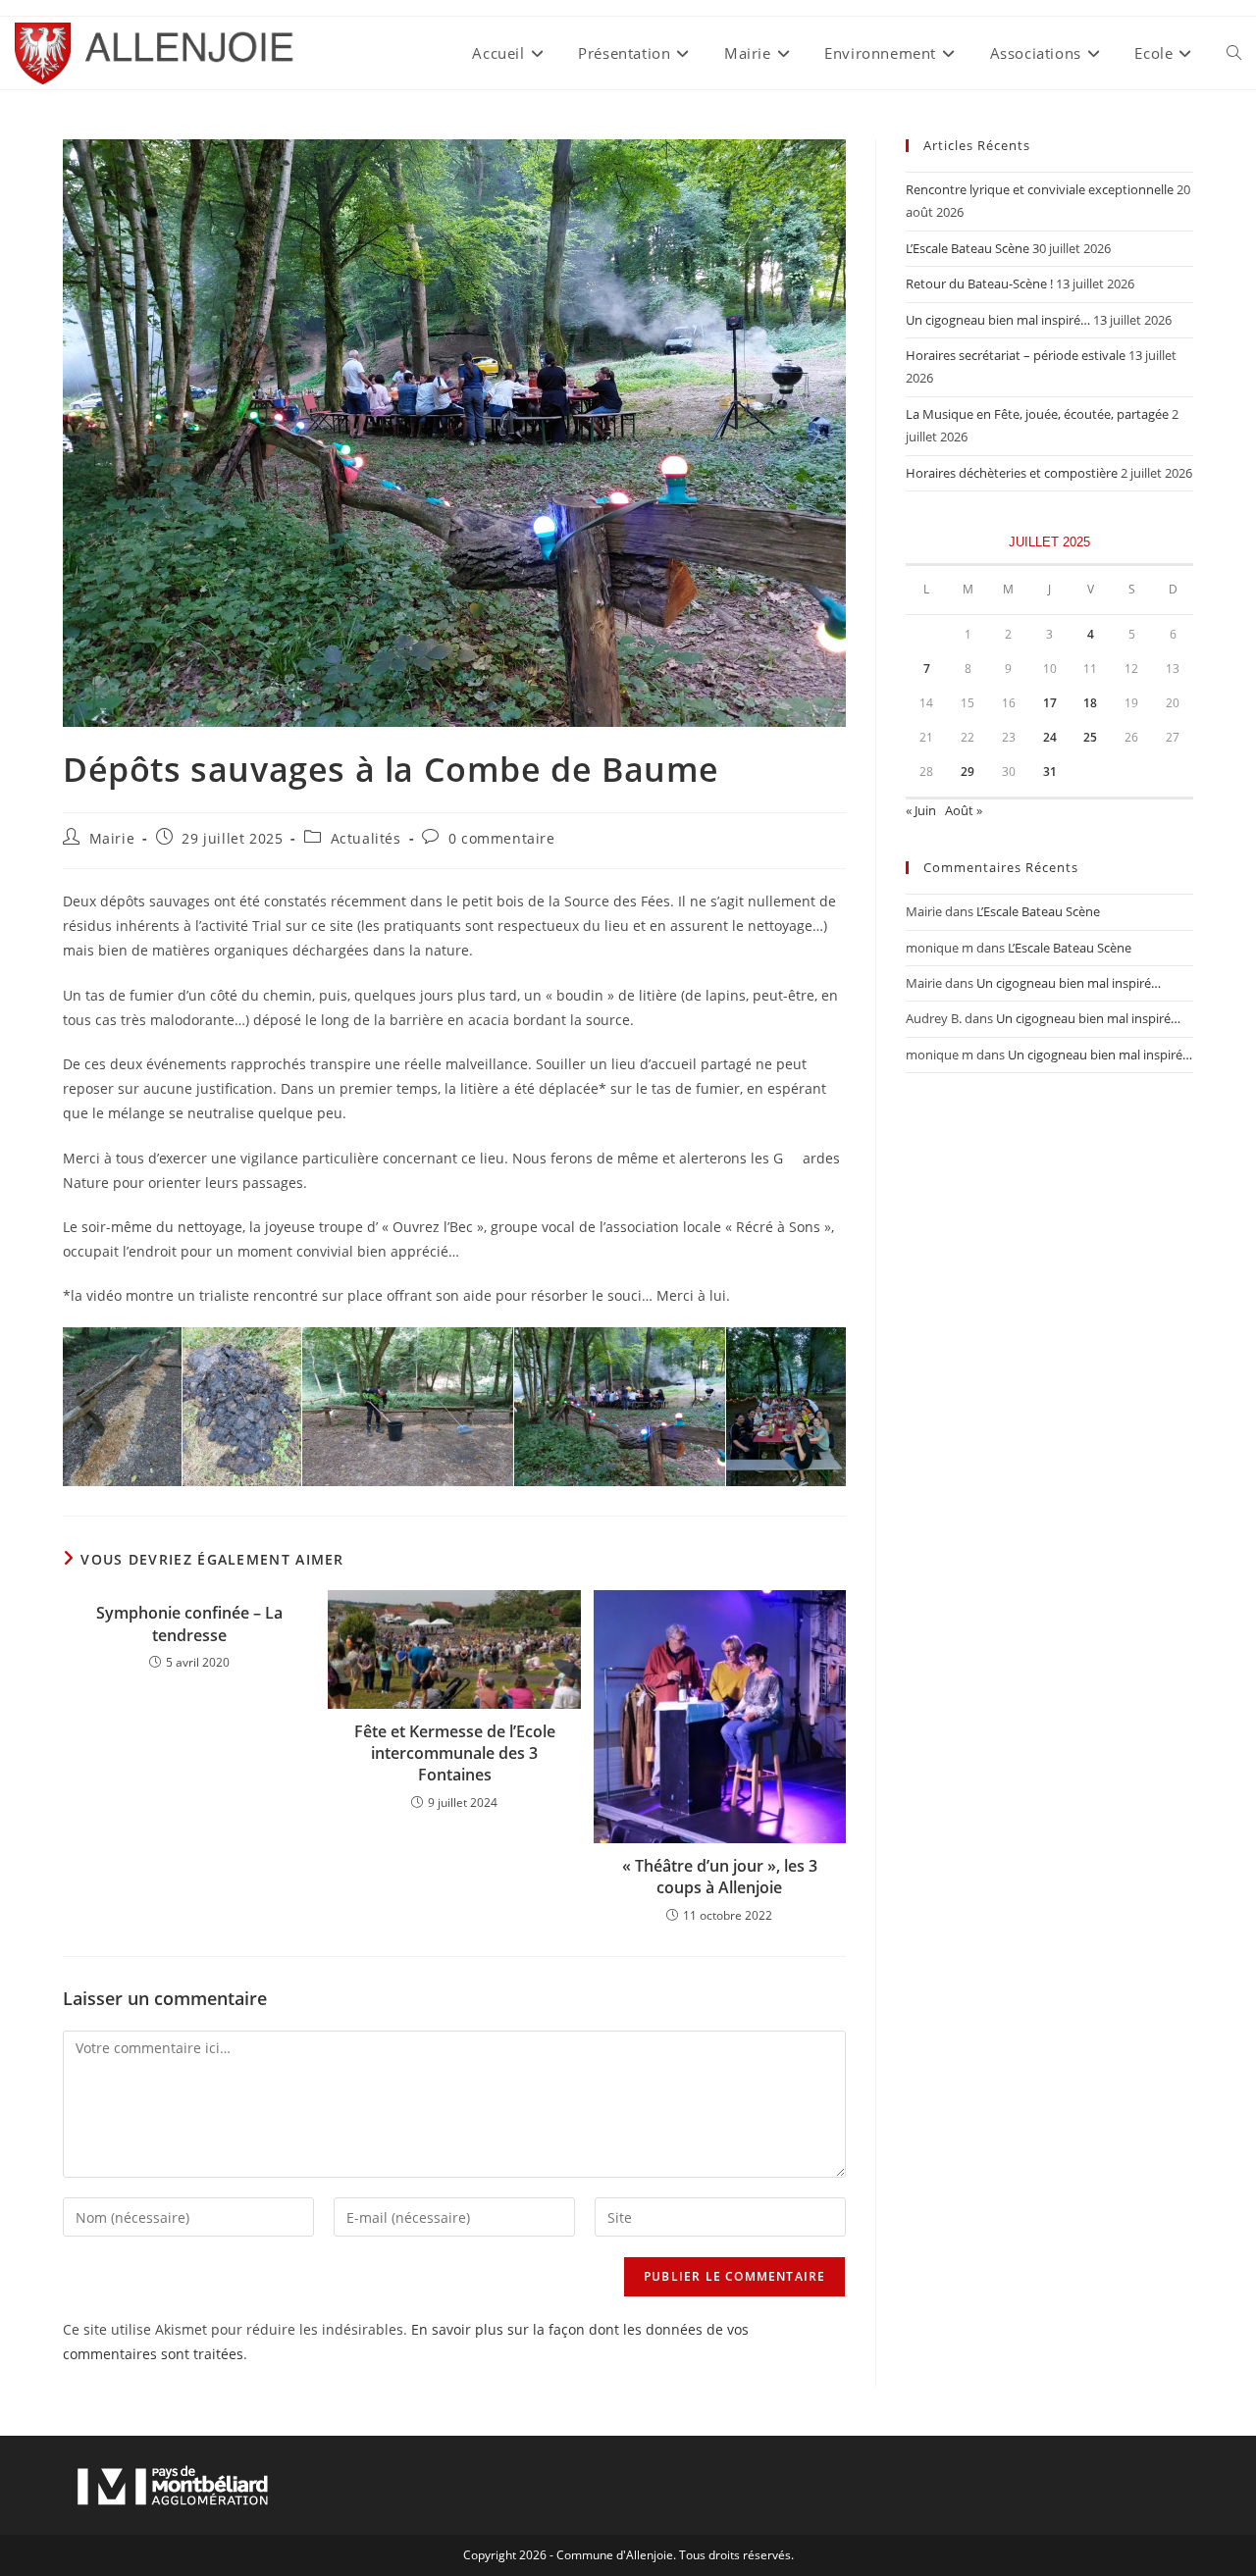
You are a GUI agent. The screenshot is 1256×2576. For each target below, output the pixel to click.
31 (1050, 772)
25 (1090, 737)
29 (968, 772)
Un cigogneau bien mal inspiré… (998, 320)
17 (1050, 703)
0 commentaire (502, 838)
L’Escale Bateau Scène (968, 248)
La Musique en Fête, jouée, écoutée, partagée (1037, 414)
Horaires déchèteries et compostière (1012, 473)
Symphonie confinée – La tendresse (189, 1623)
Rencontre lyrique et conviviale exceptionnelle (1040, 189)
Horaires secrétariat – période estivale (1016, 355)
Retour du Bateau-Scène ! (979, 283)
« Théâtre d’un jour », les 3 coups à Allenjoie (720, 1877)
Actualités (366, 838)
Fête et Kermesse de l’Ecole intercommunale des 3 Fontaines (455, 1753)
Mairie (112, 838)
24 (1050, 737)
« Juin (921, 810)
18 (1090, 703)
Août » (964, 810)
